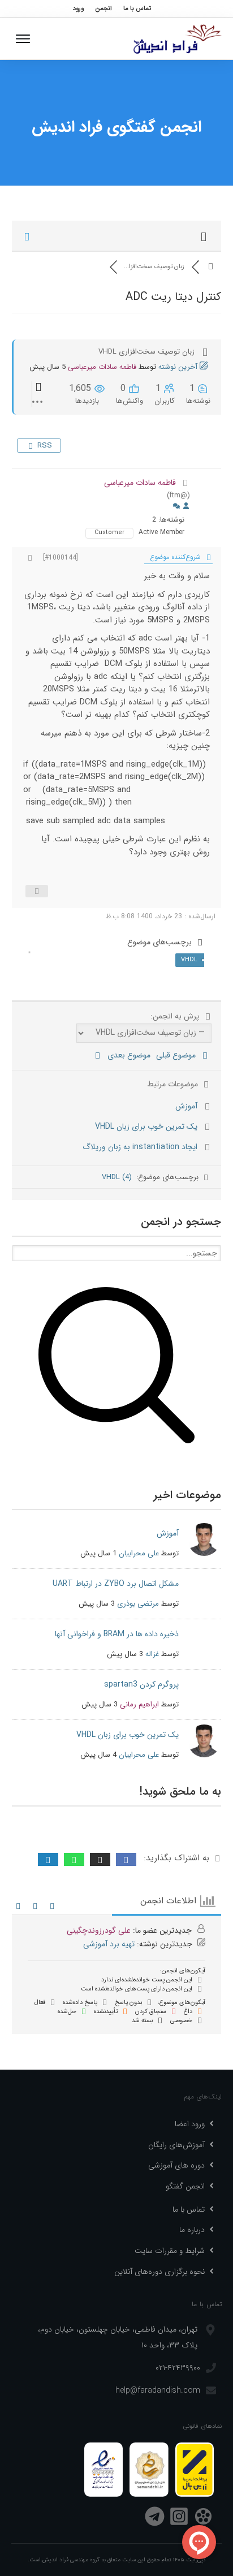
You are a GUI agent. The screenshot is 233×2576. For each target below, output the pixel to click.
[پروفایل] (186, 507)
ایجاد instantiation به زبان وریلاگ (140, 1147)
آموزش (186, 1106)
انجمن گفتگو (185, 2186)
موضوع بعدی (127, 1055)
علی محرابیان (139, 1553)
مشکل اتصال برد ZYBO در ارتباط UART (116, 1584)
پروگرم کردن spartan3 (141, 1684)
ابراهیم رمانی (139, 1704)
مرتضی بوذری (138, 1604)
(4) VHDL (117, 1177)
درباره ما (192, 2230)
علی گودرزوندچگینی (99, 1930)
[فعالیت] (176, 507)
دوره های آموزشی (176, 2165)
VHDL (189, 960)
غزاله (152, 1654)
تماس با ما (189, 2209)
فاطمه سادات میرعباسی (102, 367)
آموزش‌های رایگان (176, 2145)
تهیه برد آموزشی (109, 1944)
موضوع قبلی (178, 1055)
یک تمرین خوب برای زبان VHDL (146, 1126)
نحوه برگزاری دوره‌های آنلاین (159, 2272)
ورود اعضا (190, 2124)
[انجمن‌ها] (211, 267)
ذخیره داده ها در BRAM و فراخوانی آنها (117, 1634)
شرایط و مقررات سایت (170, 2251)
